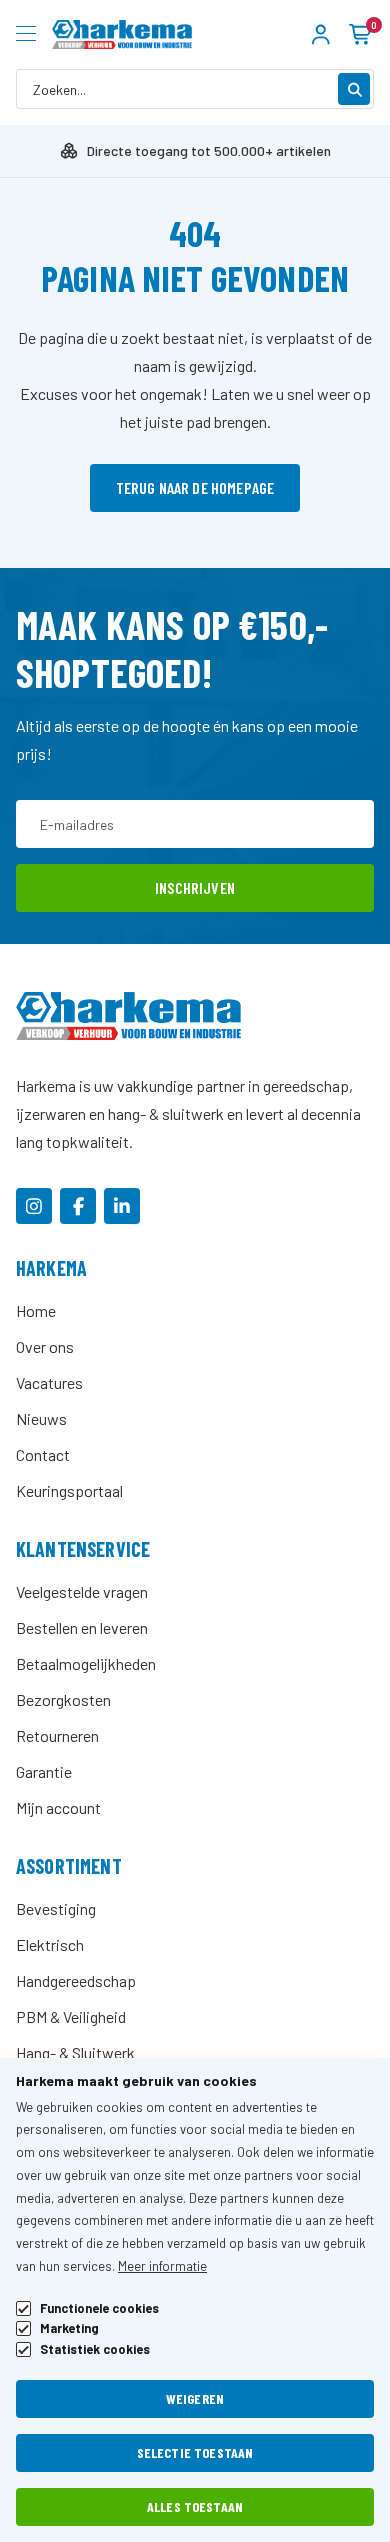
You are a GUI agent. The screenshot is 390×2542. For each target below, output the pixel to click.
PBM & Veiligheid (71, 2016)
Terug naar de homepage (195, 487)
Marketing (69, 2328)
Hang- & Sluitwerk (75, 2052)
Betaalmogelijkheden (86, 1663)
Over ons (45, 1346)
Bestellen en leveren (82, 1627)
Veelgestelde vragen (82, 1591)
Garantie (44, 1771)
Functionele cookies (99, 2308)
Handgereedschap (76, 1980)
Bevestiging (56, 1908)
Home (36, 1310)
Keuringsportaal (69, 1490)
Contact (43, 1454)
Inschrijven (195, 887)
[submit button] (354, 89)
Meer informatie (162, 2266)
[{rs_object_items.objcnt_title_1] (34, 1206)
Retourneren (57, 1735)
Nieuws (41, 1418)
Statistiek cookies (95, 2349)
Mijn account (58, 1807)
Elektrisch (50, 1944)
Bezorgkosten (63, 1699)
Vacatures (49, 1382)
